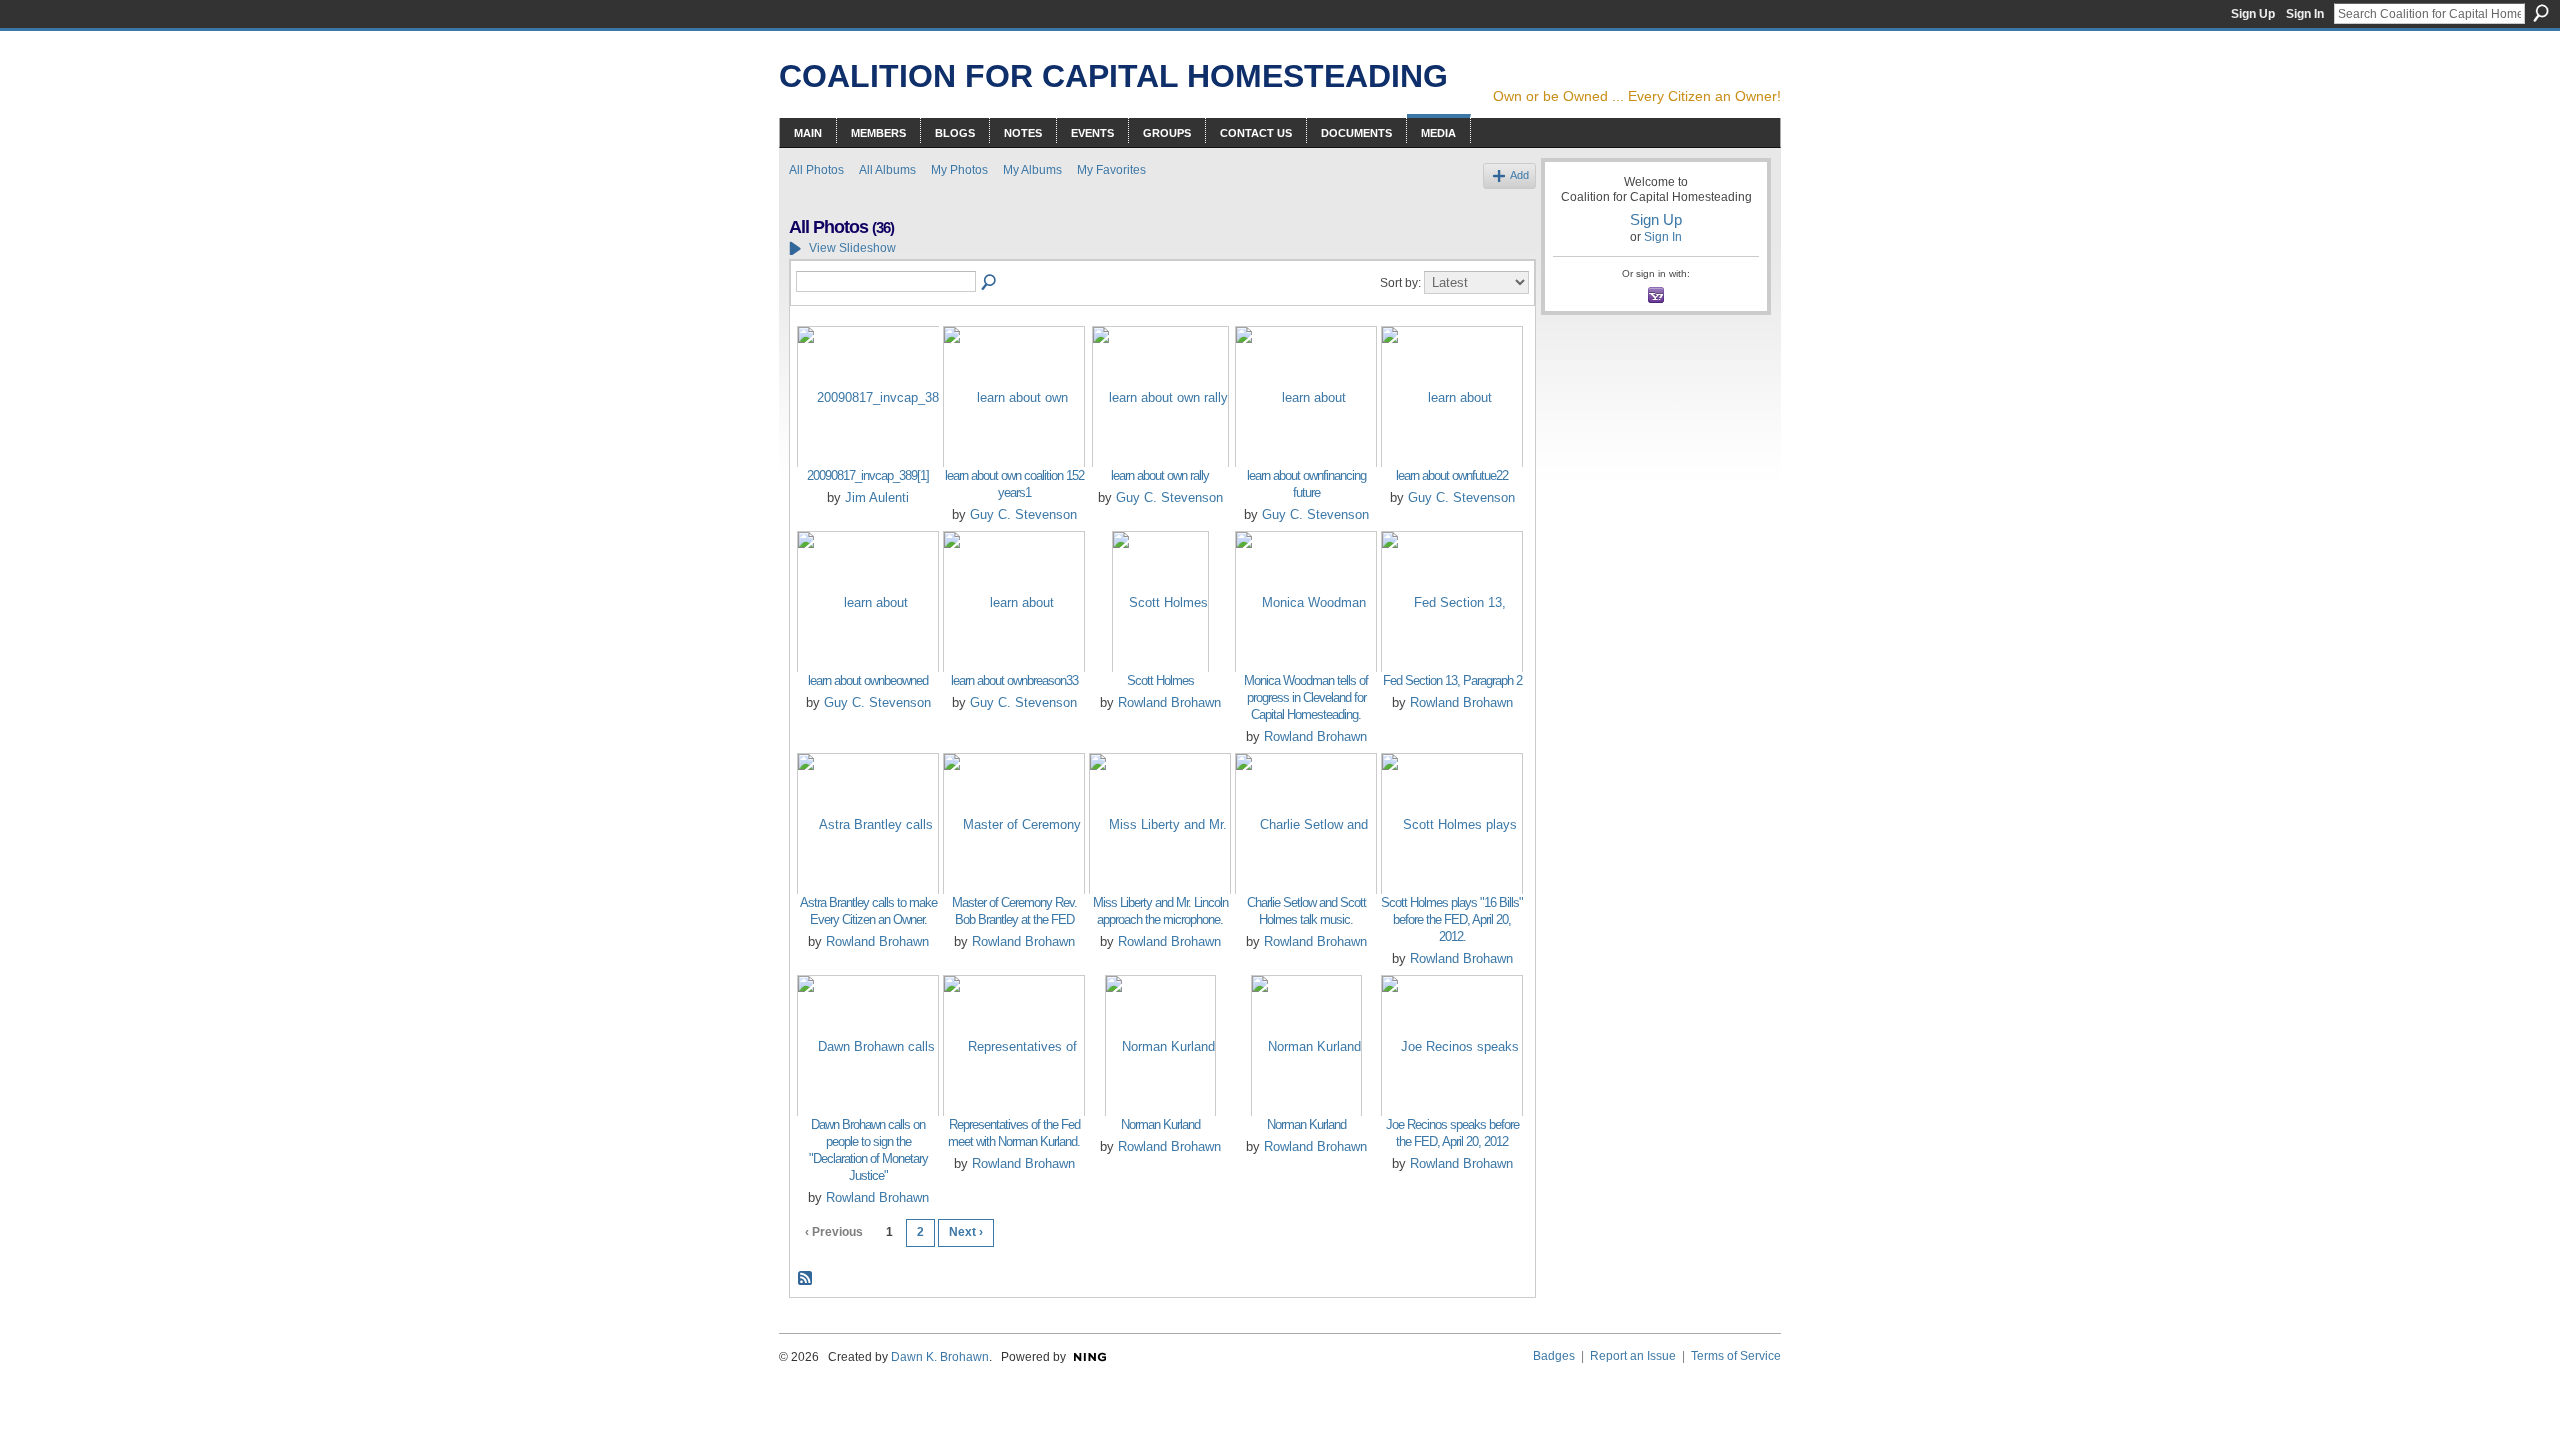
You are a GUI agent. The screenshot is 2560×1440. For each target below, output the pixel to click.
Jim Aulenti (877, 497)
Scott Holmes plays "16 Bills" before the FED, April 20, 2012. (1452, 919)
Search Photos (990, 283)
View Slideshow (852, 248)
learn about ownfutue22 (1452, 475)
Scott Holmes (1160, 680)
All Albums (887, 170)
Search (2541, 13)
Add (1519, 175)
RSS (806, 1279)
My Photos (959, 170)
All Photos (816, 170)
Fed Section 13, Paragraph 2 (1452, 680)
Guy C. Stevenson (1023, 514)
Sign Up (2253, 14)
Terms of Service (1736, 1356)
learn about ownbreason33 (1014, 680)
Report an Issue (1633, 1356)
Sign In (2305, 14)
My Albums (1032, 170)
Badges (1554, 1356)
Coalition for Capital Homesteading (1113, 76)
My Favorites (1111, 170)
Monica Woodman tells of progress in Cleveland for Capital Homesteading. (1306, 697)
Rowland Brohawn (1169, 702)
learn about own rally (1160, 475)
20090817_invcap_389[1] (868, 475)
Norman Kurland (1160, 1124)
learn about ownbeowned (868, 680)
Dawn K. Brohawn (940, 1357)
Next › (966, 1232)
